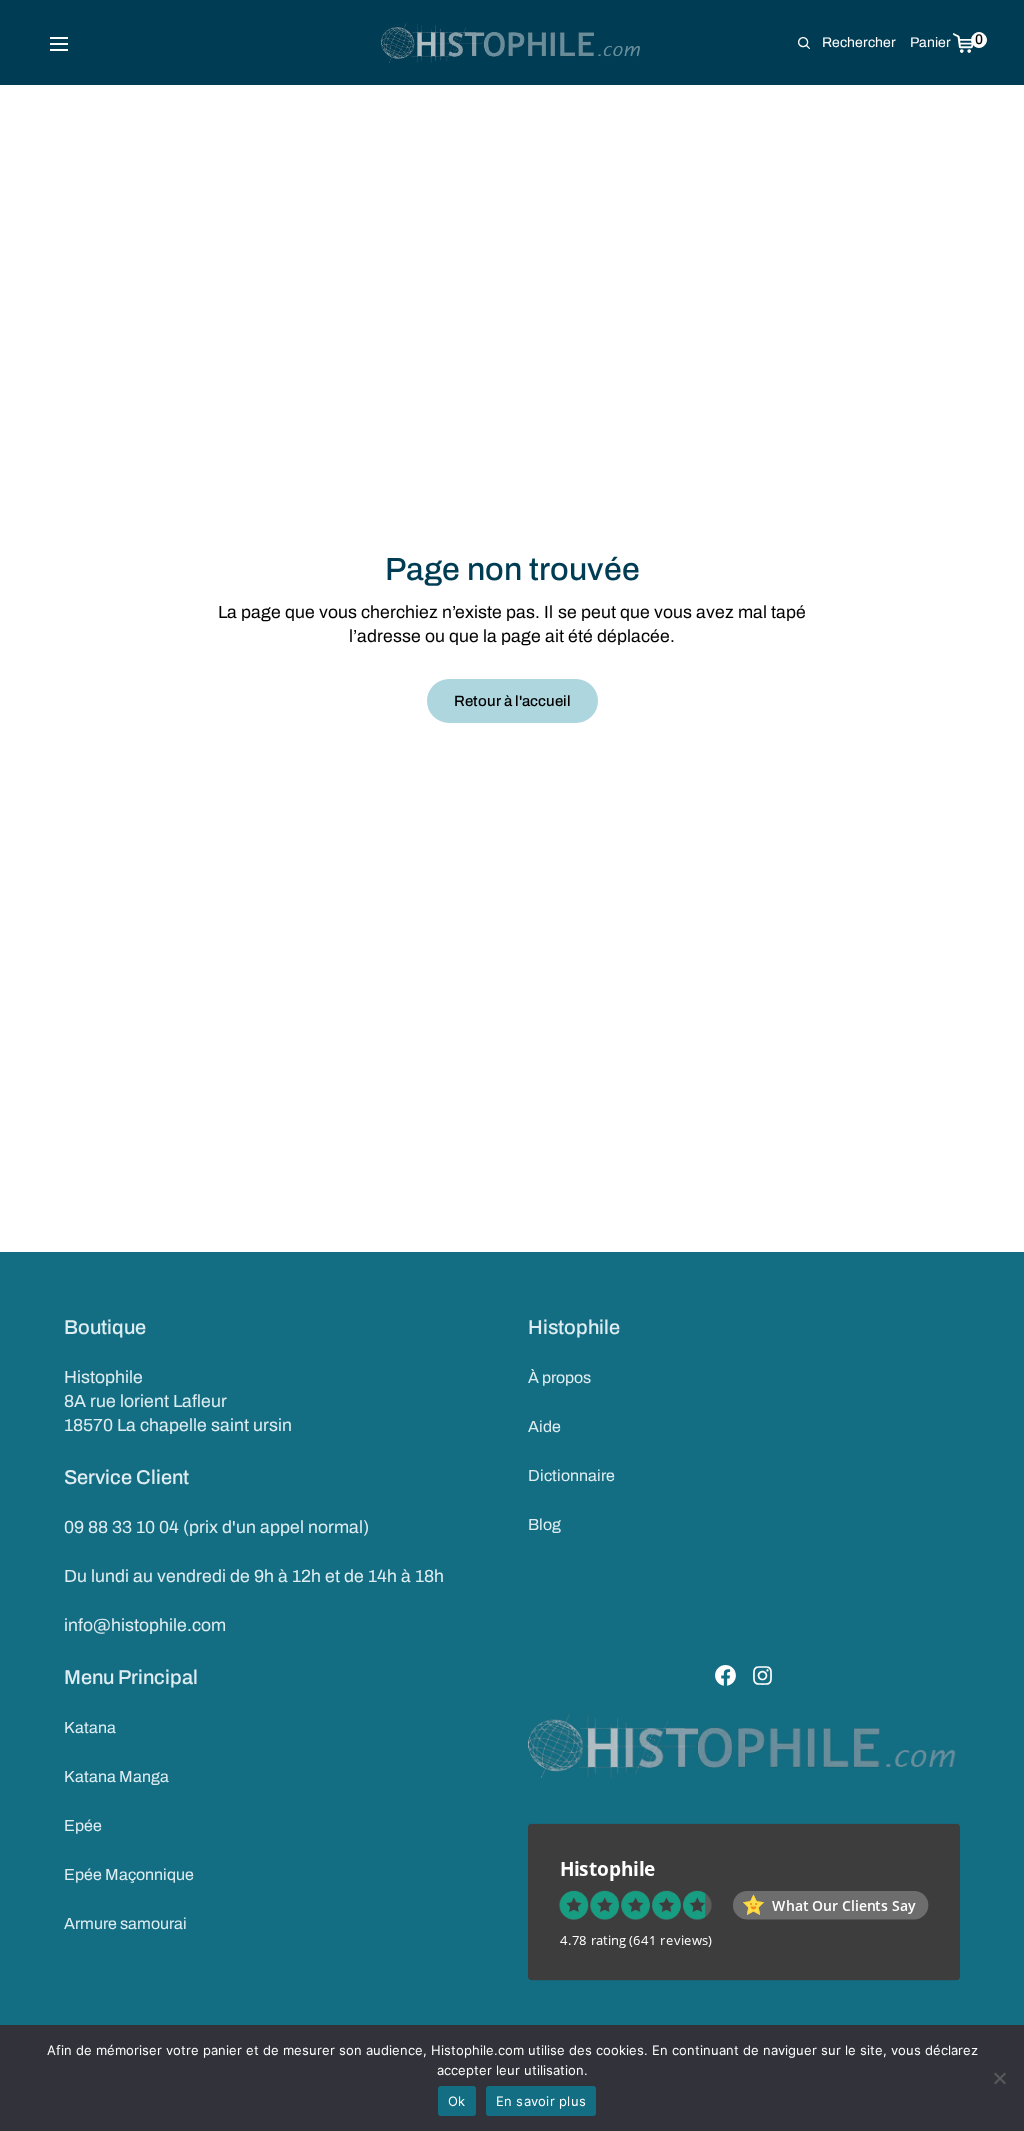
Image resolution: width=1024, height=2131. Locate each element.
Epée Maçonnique (129, 1874)
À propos (559, 1377)
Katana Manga (116, 1776)
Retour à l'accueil (512, 701)
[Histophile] (512, 43)
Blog (544, 1524)
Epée (83, 1825)
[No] (999, 2078)
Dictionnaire (571, 1475)
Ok (457, 2101)
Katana (90, 1727)
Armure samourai (125, 1923)
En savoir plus (541, 2101)
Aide (544, 1426)
